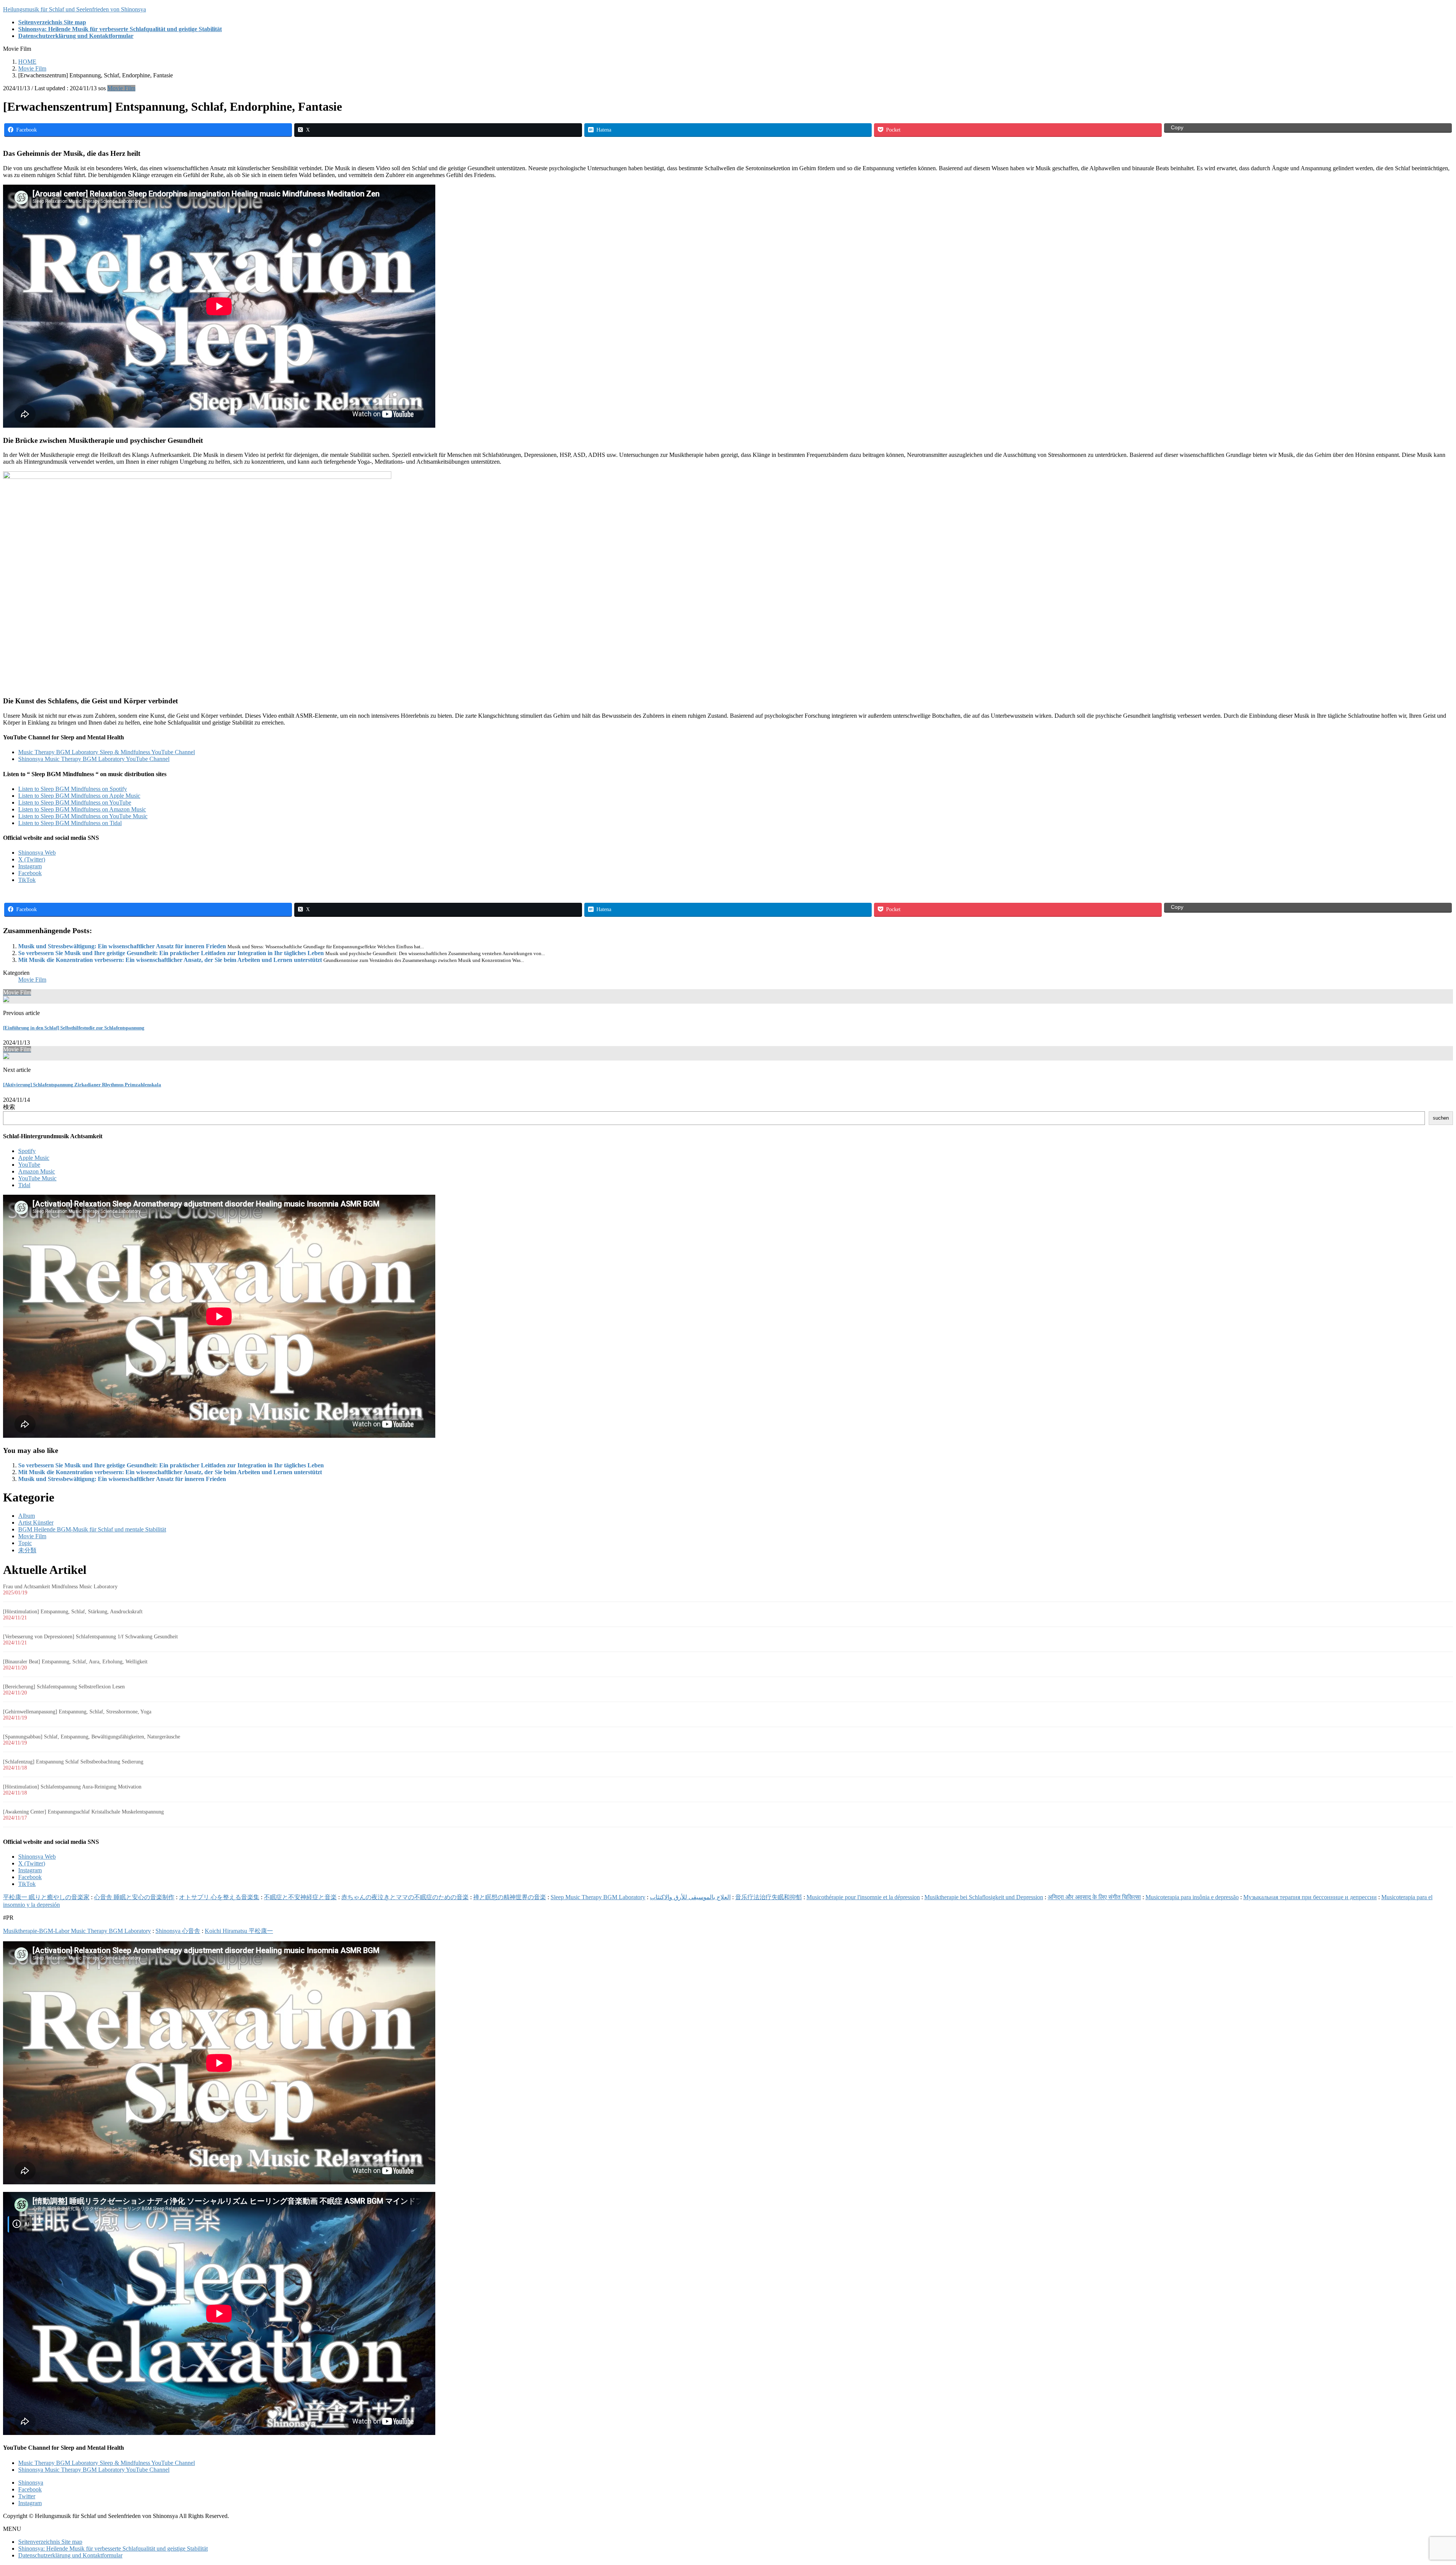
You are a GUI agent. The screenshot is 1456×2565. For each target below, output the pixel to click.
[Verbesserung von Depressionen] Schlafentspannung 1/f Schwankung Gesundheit (90, 1637)
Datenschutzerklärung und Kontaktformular (70, 2555)
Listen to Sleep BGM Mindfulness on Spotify (73, 789)
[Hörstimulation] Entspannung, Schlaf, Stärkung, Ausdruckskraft (73, 1612)
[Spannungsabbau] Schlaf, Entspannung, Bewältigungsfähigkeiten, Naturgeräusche (92, 1737)
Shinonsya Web (37, 853)
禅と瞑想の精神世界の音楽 (510, 1897)
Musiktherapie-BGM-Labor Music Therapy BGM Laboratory (77, 1931)
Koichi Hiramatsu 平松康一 (239, 1931)
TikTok (27, 880)
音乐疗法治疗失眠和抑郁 (769, 1897)
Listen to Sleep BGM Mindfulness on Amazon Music (82, 809)
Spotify (27, 1151)
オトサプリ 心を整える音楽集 (219, 1897)
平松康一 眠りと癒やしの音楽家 (46, 1897)
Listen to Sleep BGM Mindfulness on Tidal (70, 823)
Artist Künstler (36, 1523)
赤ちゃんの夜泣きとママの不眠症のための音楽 (405, 1897)
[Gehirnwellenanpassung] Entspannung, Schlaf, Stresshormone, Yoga (77, 1712)
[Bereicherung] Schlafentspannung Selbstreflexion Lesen (64, 1687)
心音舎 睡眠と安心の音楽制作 (134, 1897)
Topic (25, 1543)
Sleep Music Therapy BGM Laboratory (598, 1897)
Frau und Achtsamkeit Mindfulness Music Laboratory (60, 1587)
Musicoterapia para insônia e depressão (1192, 1897)
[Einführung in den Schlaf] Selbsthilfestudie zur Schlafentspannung (74, 1028)
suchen (1441, 1118)
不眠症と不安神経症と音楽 (300, 1897)
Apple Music (34, 1158)
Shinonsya (31, 2483)
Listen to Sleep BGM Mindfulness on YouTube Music (83, 816)
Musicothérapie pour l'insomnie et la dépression (863, 1897)
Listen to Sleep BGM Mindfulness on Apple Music (79, 796)
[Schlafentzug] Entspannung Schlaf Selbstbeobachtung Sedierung (73, 1762)
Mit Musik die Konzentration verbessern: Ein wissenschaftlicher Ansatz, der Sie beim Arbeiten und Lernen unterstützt (170, 960)
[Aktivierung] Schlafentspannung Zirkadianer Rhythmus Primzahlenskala (82, 1085)
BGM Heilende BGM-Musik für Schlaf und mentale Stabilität (92, 1529)
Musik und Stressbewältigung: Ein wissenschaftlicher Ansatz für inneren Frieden (122, 946)
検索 (9, 1107)
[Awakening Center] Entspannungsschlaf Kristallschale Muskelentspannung (83, 1812)
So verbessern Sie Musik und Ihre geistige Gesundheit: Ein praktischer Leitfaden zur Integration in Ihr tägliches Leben (171, 953)
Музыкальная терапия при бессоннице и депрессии (1310, 1897)
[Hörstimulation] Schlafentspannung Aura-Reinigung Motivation (72, 1787)
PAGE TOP (1419, 2480)
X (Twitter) (32, 859)
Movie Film (121, 88)
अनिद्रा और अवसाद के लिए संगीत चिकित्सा (1094, 1897)
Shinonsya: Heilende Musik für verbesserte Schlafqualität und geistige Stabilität (113, 2549)
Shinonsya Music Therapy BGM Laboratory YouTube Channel (94, 759)
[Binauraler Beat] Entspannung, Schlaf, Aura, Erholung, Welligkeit (75, 1662)
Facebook (30, 873)
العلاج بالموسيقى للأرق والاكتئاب (690, 1897)
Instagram (30, 866)
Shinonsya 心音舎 (178, 1931)
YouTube (29, 1165)
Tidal (24, 1185)
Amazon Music (37, 1171)
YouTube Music (37, 1178)
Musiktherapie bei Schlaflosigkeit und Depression (984, 1897)
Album (27, 1516)
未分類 (27, 1550)
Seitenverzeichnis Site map (50, 2542)
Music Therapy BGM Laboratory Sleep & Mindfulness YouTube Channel (107, 752)
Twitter (27, 2496)
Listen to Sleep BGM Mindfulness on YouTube (75, 802)
